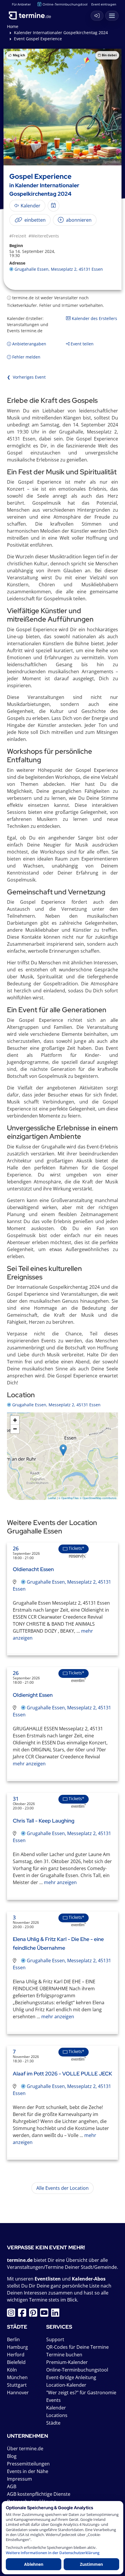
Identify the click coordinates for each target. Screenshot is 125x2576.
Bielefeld (16, 2362)
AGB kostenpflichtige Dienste (39, 2494)
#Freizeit (18, 236)
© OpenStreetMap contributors (98, 1498)
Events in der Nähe (28, 2471)
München (17, 2377)
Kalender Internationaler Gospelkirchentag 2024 (61, 33)
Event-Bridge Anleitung (71, 2377)
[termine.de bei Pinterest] (35, 2314)
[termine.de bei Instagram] (12, 2314)
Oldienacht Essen (33, 1569)
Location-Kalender (66, 2385)
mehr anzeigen (29, 1764)
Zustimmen (91, 2564)
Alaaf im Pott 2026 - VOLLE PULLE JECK (63, 2074)
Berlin (13, 2339)
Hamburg (17, 2347)
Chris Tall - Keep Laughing (44, 1821)
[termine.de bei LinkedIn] (57, 2314)
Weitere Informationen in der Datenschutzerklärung (53, 2553)
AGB (12, 2486)
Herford (16, 2355)
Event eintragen (104, 4)
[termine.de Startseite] (32, 14)
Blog (12, 2456)
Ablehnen (34, 2564)
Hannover (18, 2393)
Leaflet (52, 1498)
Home (13, 26)
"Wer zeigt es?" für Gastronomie (81, 2393)
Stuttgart (17, 2385)
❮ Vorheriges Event (26, 377)
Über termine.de (25, 2449)
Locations (57, 2415)
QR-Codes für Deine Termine (77, 2347)
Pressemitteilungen (28, 2464)
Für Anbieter (21, 4)
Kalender (56, 2408)
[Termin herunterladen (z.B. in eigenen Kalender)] (53, 206)
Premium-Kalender (67, 2362)
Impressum (19, 2479)
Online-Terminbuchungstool (65, 4)
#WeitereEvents (44, 236)
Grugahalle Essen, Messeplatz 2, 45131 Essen (59, 269)
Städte (53, 2423)
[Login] (97, 16)
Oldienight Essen (33, 1695)
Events (53, 2400)
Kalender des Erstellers (94, 318)
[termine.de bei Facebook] (24, 2314)
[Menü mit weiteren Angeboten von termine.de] (112, 16)
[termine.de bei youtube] (46, 2314)
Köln (12, 2370)
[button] (63, 1450)
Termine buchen (64, 2355)
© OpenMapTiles (69, 1498)
